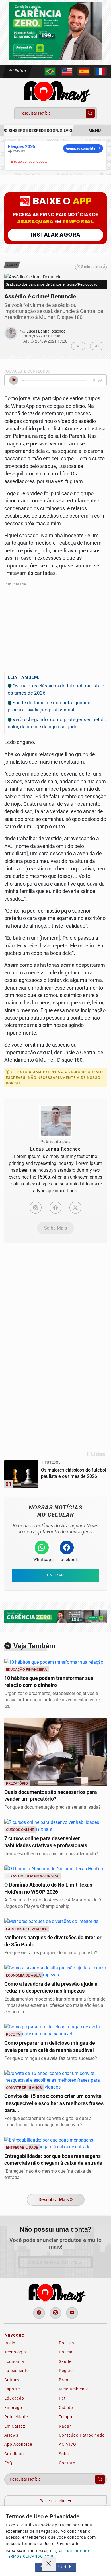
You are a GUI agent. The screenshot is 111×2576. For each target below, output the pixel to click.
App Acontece (18, 2444)
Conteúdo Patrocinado (82, 2435)
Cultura (12, 2380)
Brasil (65, 2380)
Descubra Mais (54, 2200)
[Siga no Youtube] (72, 2313)
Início (10, 2343)
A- (78, 346)
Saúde (65, 2361)
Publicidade (16, 2417)
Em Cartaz (15, 2426)
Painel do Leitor (54, 2501)
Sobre (65, 2454)
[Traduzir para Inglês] (67, 71)
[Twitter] (75, 1208)
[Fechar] (49, 2564)
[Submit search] (90, 113)
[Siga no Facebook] (39, 2313)
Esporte (12, 2389)
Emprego (13, 2408)
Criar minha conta (53, 2263)
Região (66, 2371)
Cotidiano (14, 2454)
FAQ (8, 2463)
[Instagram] (36, 1208)
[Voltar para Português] (50, 71)
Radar (65, 2426)
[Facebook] (55, 1208)
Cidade (66, 2408)
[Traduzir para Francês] (100, 71)
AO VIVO (68, 2444)
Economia (14, 2361)
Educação (14, 2398)
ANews (11, 2435)
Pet (62, 2398)
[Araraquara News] (55, 91)
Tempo (66, 2417)
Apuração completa (80, 148)
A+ (97, 346)
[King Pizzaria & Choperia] (55, 31)
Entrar (20, 71)
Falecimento (17, 2371)
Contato (67, 2463)
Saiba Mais (55, 1228)
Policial (66, 2352)
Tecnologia (15, 2352)
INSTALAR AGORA (56, 235)
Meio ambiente (74, 2389)
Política (67, 2343)
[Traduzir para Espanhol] (84, 71)
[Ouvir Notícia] (14, 380)
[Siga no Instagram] (55, 2313)
